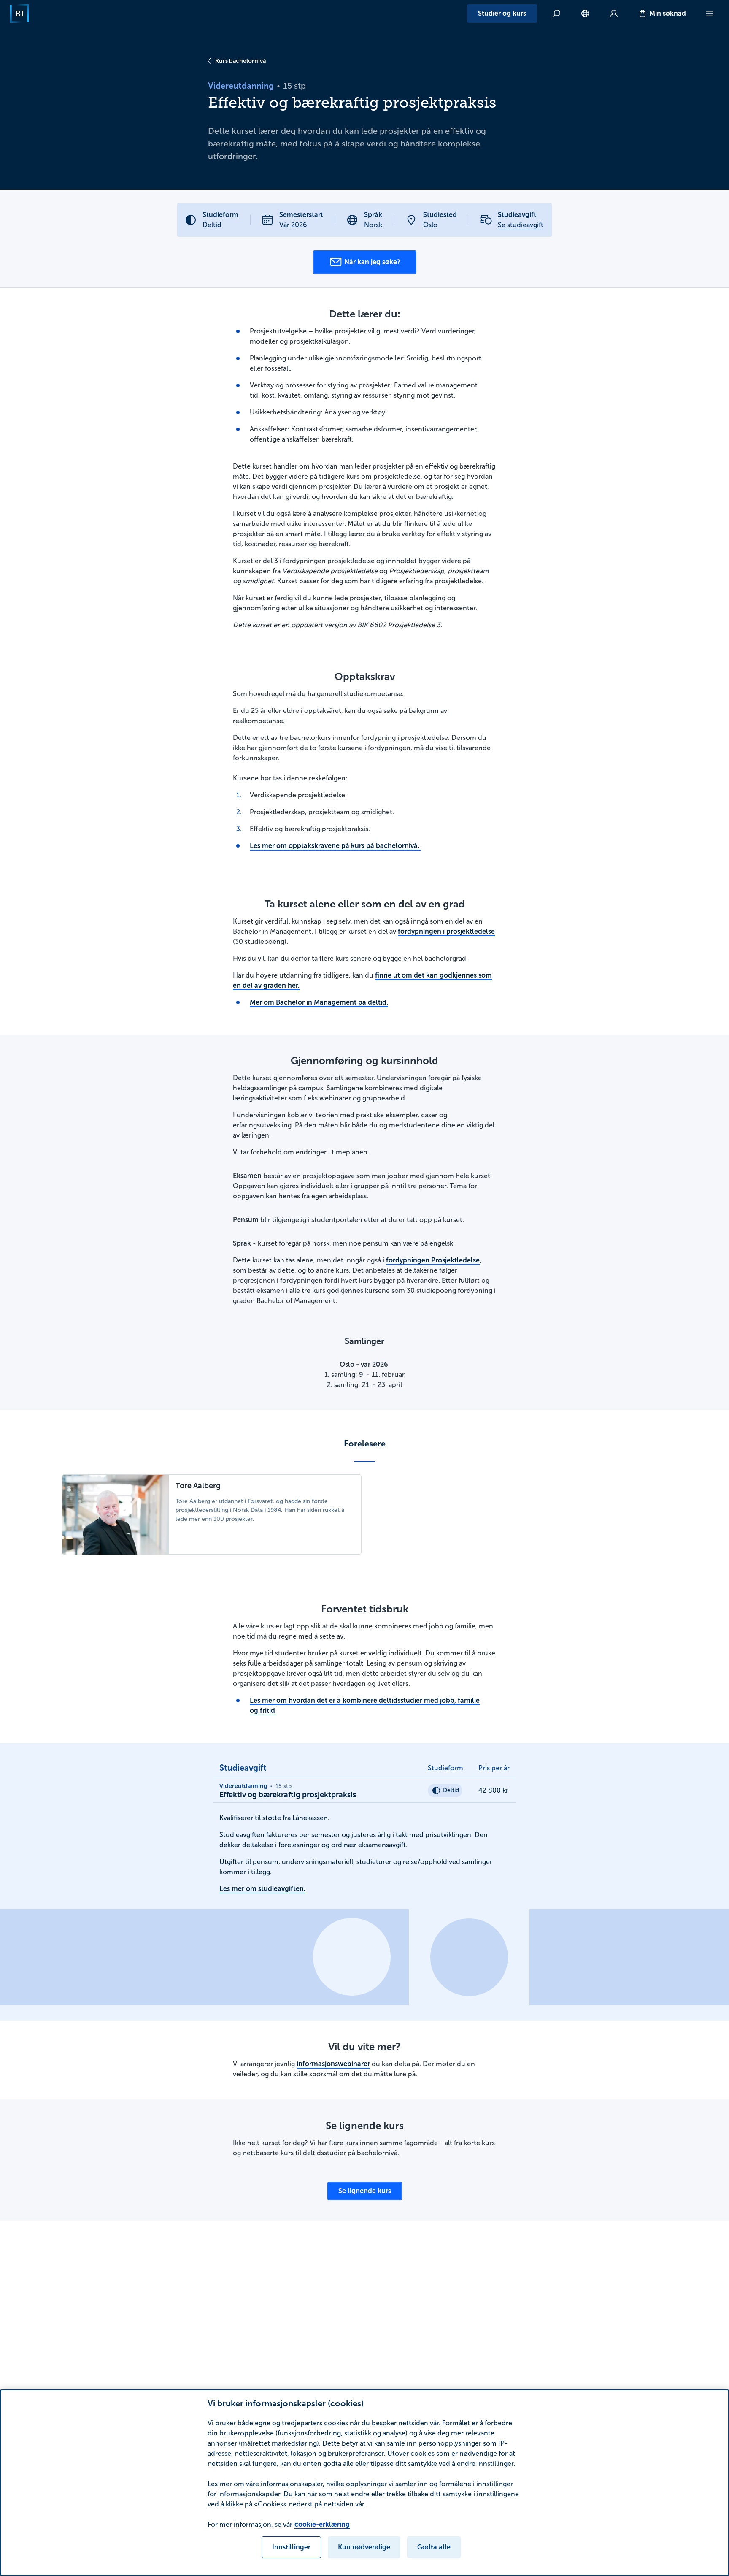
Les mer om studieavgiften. (262, 1889)
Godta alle (434, 2547)
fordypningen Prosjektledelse (433, 1260)
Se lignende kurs (365, 2191)
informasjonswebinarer (333, 2064)
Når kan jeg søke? (372, 262)
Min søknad (668, 13)
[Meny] (710, 14)
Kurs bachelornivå (240, 61)
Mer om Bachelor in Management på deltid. (319, 1002)
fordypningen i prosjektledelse (446, 931)
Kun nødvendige (364, 2547)
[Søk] (556, 14)
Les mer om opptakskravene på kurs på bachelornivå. (335, 846)
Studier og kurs (502, 13)
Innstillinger (291, 2547)
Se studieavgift (521, 225)
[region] (364, 2483)
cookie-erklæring (322, 2524)
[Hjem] (19, 14)
